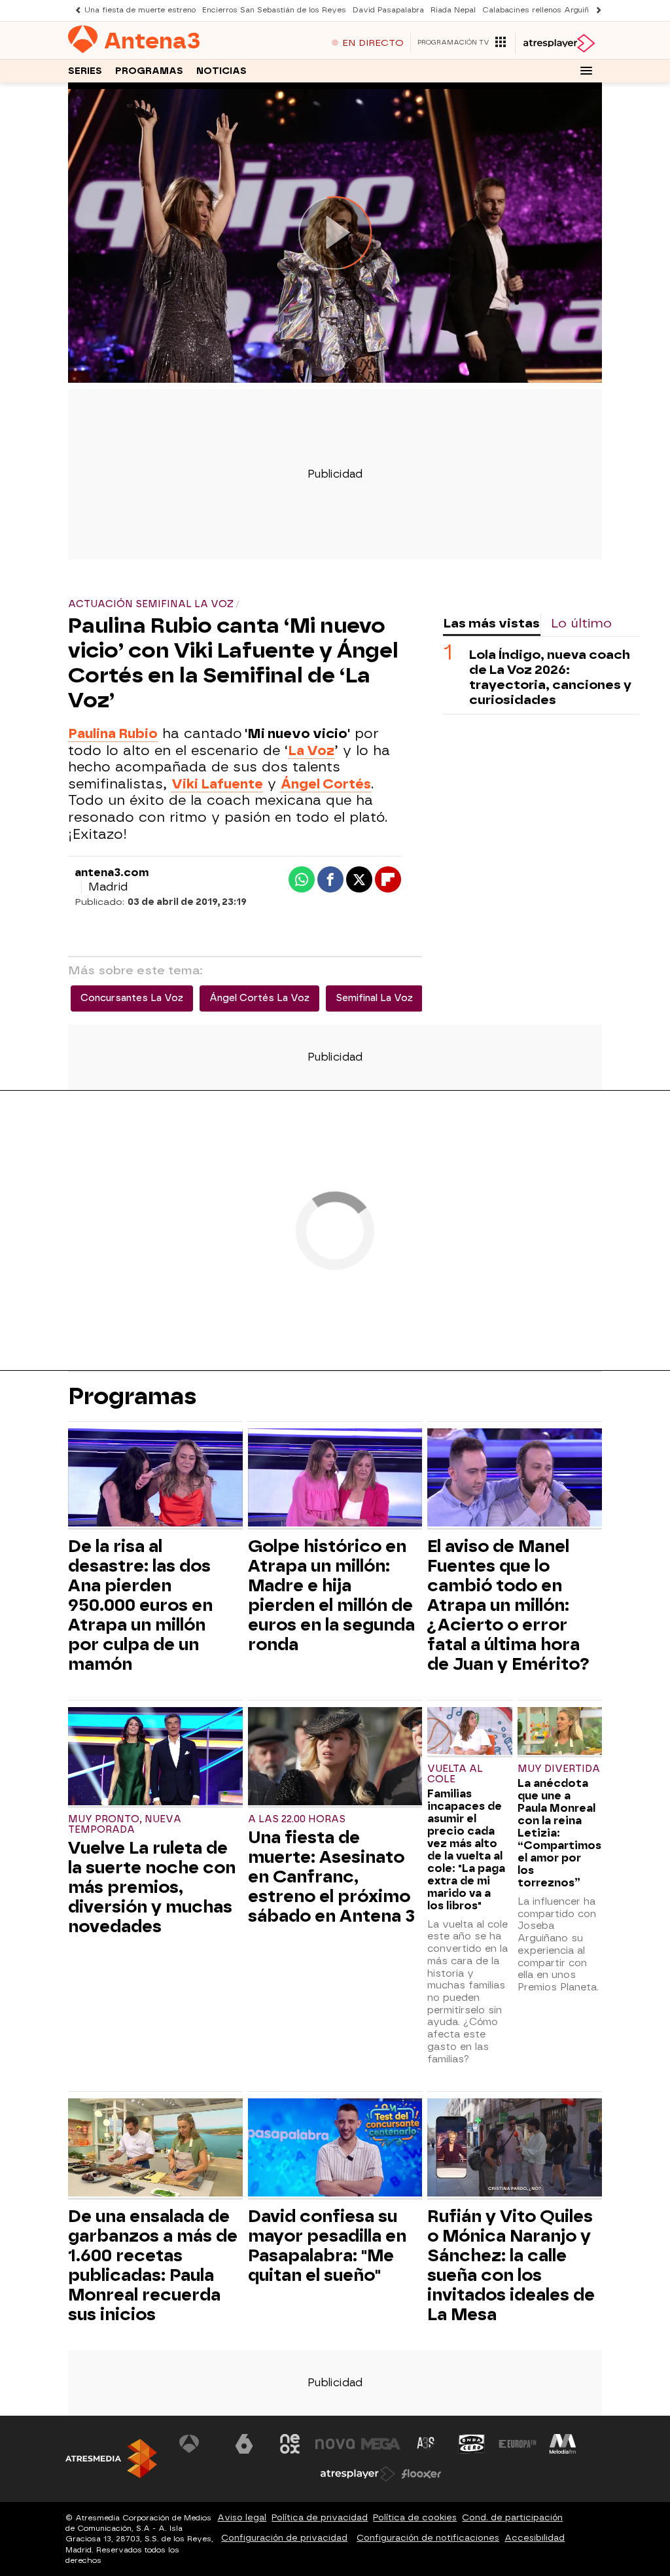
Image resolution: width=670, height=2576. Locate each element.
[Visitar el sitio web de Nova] (335, 2444)
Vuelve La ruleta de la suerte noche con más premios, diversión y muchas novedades (152, 1887)
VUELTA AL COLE (455, 1774)
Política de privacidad (320, 2517)
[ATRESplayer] (558, 43)
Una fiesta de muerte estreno (140, 10)
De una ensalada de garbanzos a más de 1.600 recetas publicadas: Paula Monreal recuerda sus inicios (153, 2265)
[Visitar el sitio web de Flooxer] (421, 2474)
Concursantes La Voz (132, 998)
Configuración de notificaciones (428, 2538)
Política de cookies (415, 2517)
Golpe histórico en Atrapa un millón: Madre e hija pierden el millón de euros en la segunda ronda (331, 1595)
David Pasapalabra (388, 10)
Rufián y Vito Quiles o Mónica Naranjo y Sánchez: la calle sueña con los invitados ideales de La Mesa (511, 2265)
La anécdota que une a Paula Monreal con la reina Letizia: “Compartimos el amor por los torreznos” (559, 1833)
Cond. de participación (512, 2517)
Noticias (221, 71)
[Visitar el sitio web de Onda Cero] (472, 2444)
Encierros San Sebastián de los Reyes (274, 10)
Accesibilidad (535, 2538)
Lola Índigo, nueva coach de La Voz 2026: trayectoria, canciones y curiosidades (550, 677)
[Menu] (586, 71)
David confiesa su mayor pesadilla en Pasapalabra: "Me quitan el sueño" (327, 2246)
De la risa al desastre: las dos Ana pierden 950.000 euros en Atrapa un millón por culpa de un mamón (140, 1605)
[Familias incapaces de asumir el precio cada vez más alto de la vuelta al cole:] (469, 1732)
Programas (149, 71)
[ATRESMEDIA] (111, 2459)
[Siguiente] (595, 10)
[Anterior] (75, 10)
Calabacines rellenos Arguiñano (542, 10)
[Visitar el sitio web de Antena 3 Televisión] (199, 2444)
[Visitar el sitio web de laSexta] (244, 2444)
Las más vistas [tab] (491, 623)
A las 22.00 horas (297, 1819)
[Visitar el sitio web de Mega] (381, 2444)
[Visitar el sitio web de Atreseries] (427, 2444)
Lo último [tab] (581, 623)
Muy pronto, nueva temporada (125, 1825)
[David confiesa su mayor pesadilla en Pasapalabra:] (335, 2149)
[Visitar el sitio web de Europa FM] (518, 2444)
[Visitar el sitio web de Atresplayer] (358, 2474)
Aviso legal (242, 2517)
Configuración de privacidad (284, 2538)
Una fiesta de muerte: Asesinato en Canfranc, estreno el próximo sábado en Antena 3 (331, 1877)
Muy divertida (559, 1769)
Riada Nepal (453, 10)
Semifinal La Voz (374, 998)
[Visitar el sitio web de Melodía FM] (563, 2444)
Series (85, 71)
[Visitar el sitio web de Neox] (290, 2444)
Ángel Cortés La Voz (259, 998)
